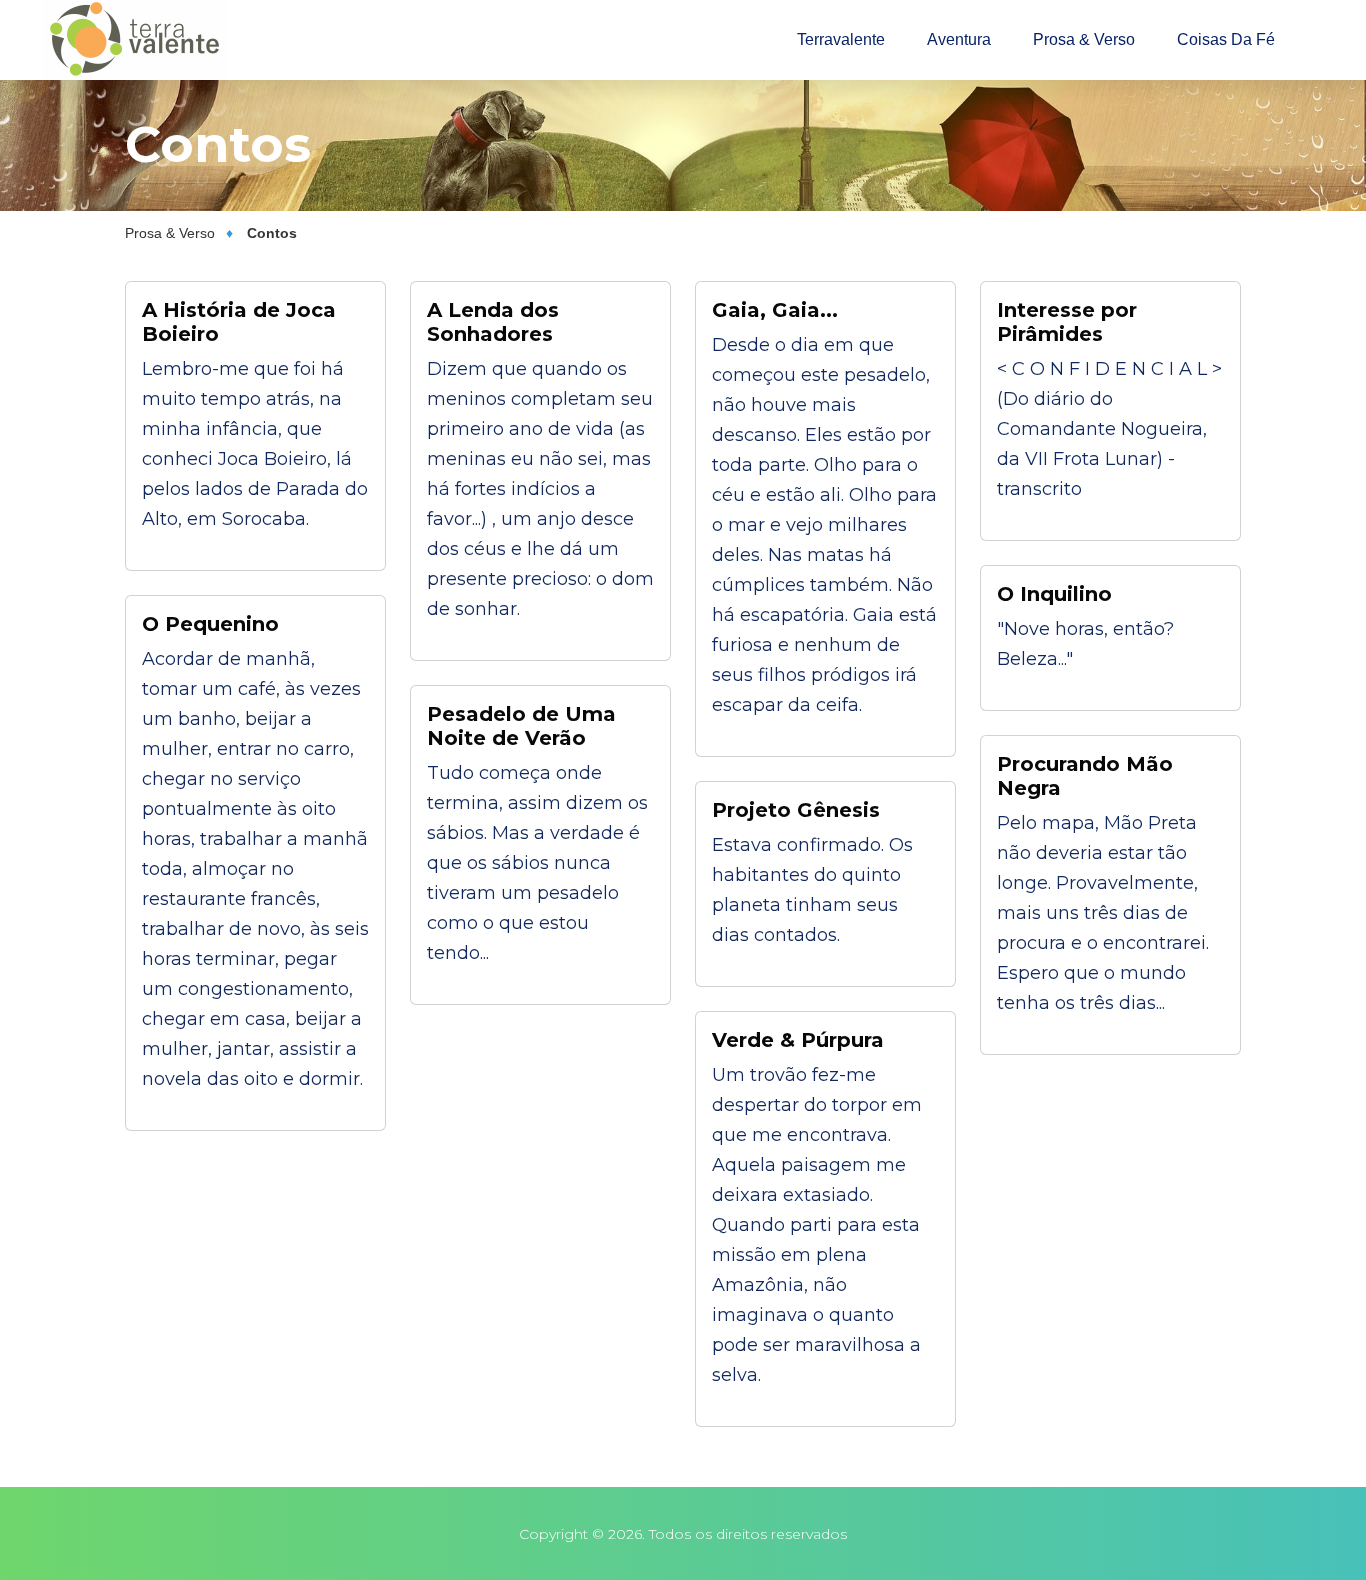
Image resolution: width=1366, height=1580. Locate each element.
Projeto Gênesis (796, 810)
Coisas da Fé (1226, 39)
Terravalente (841, 39)
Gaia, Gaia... (775, 310)
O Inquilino (1054, 594)
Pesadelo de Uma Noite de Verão (521, 726)
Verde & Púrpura (798, 1040)
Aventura (959, 39)
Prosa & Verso (1084, 39)
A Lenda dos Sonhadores (493, 322)
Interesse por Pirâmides (1067, 322)
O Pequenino (210, 624)
